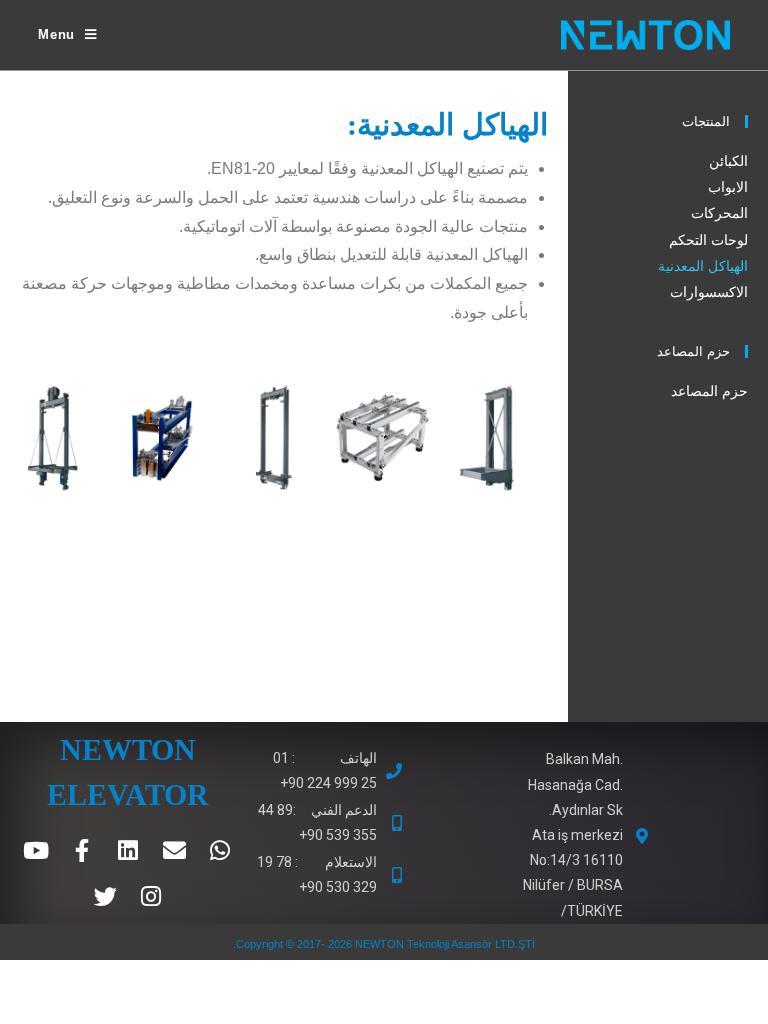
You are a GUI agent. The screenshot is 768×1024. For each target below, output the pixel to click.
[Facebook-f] (82, 850)
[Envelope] (174, 850)
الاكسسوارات (709, 292)
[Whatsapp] (220, 850)
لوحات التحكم (708, 240)
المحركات (719, 213)
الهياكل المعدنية (703, 266)
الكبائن (728, 161)
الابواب (728, 187)
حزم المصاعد (709, 391)
